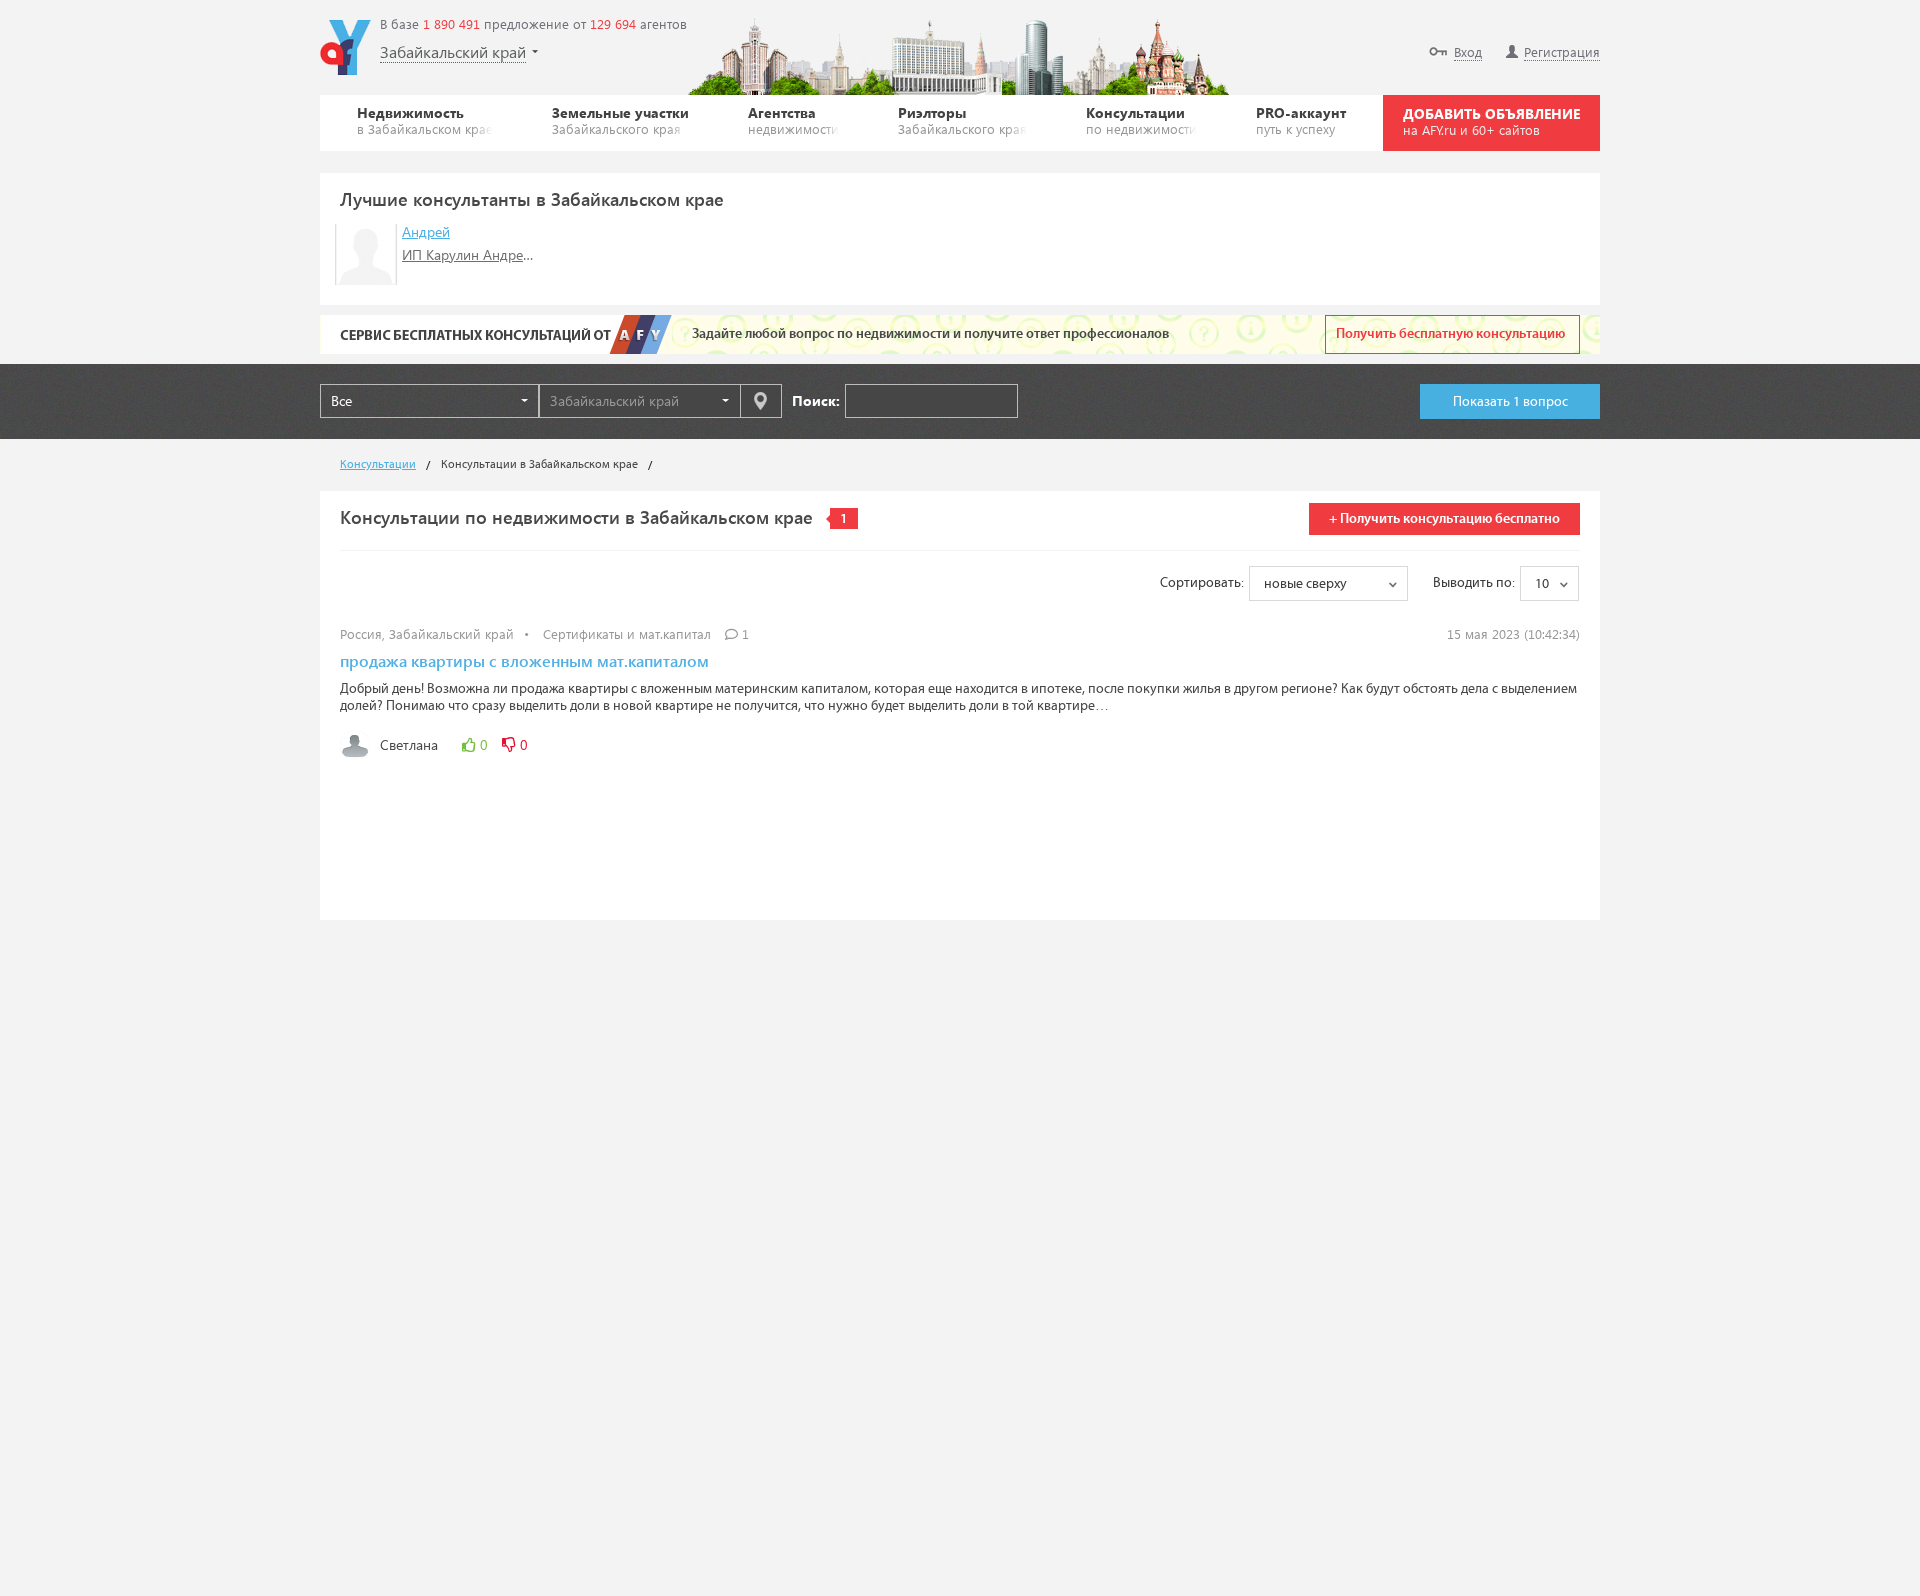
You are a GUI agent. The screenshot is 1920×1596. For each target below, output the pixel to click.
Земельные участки (620, 120)
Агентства (793, 120)
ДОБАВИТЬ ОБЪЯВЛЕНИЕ (1491, 121)
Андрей (426, 231)
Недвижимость (425, 120)
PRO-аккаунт (1301, 120)
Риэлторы (962, 120)
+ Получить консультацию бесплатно (1444, 519)
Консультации (1141, 120)
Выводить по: (1474, 583)
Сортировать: (1202, 583)
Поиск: (816, 400)
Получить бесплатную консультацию (1450, 334)
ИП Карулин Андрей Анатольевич (509, 254)
